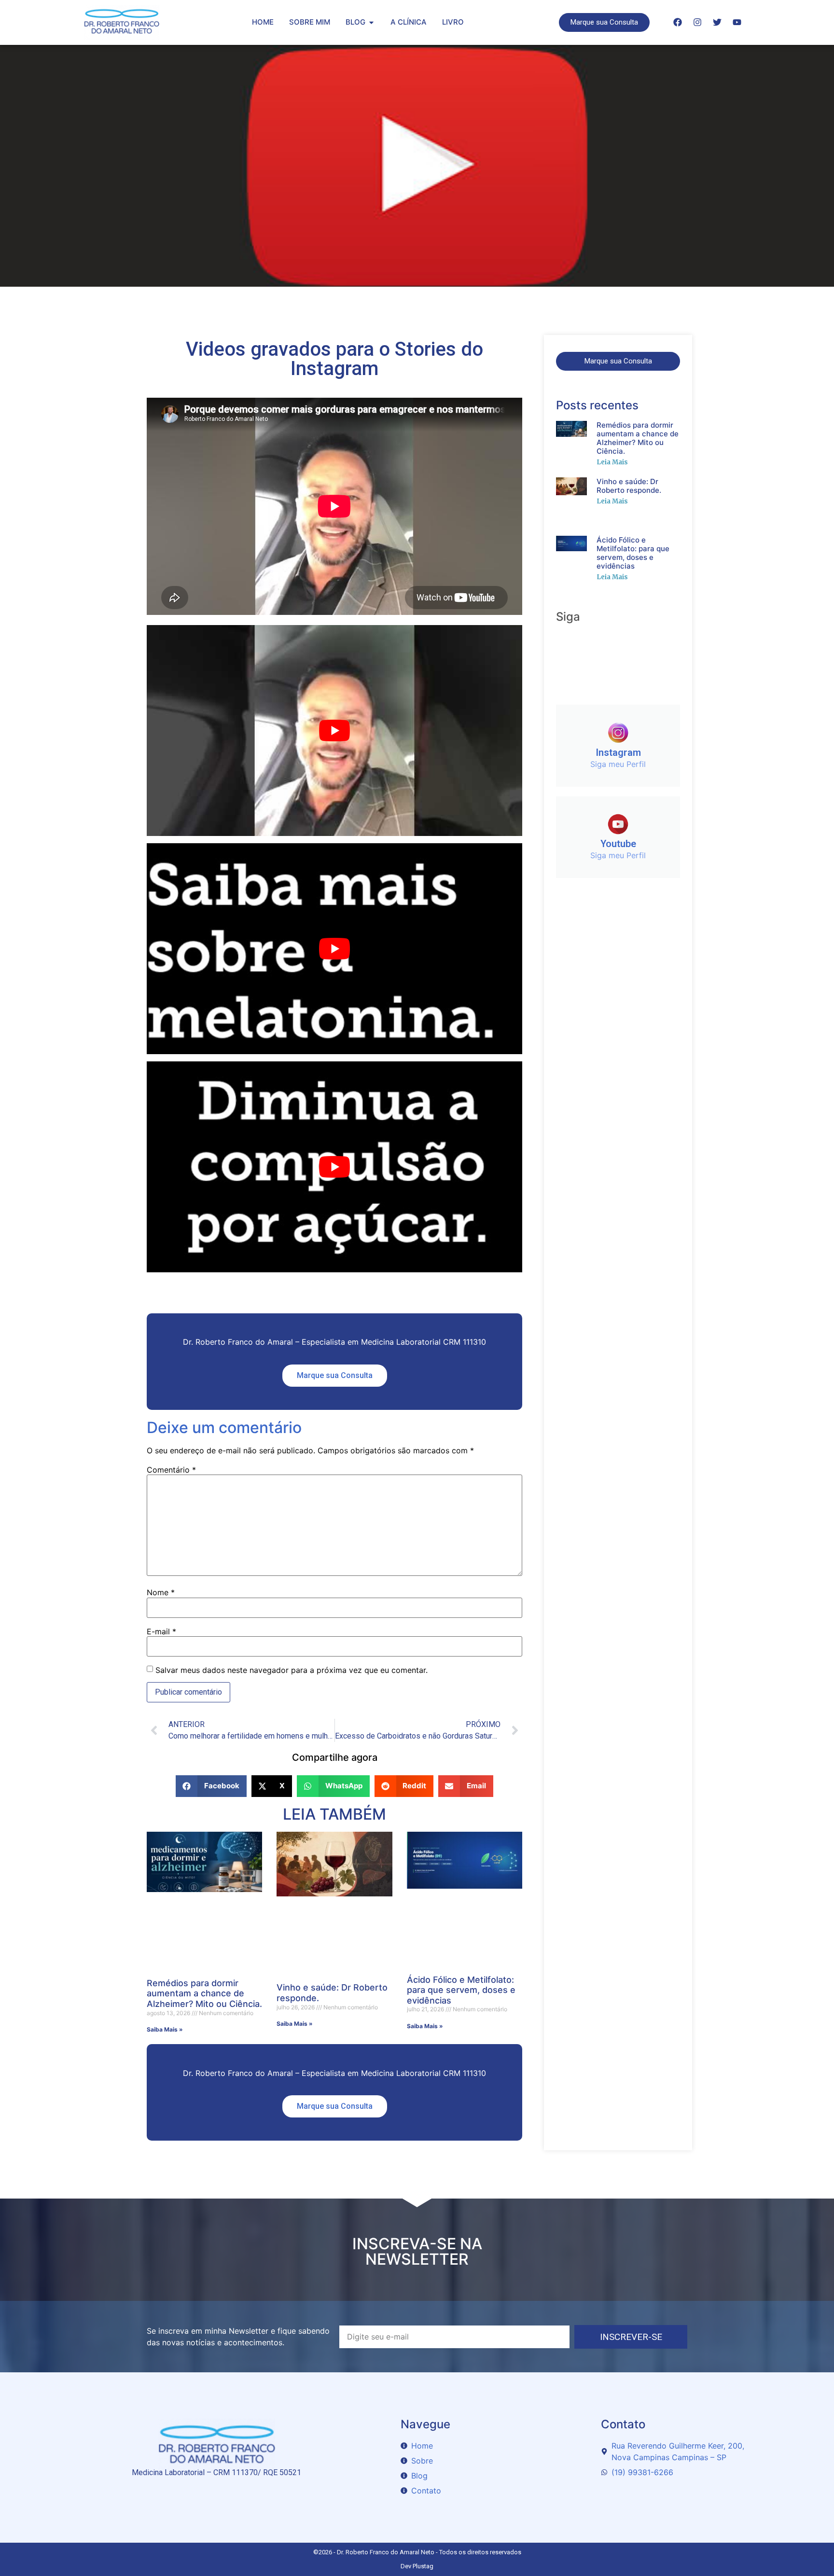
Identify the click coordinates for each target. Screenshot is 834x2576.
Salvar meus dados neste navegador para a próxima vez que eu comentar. (292, 1670)
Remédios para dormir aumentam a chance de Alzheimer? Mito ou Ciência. (204, 1993)
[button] (211, 1786)
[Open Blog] (371, 22)
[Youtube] (737, 22)
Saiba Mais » (165, 2029)
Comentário (171, 1470)
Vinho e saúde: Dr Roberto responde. (629, 486)
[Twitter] (717, 22)
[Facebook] (678, 22)
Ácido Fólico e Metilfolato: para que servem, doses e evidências (461, 1990)
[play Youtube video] (334, 731)
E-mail (161, 1631)
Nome (161, 1592)
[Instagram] (697, 22)
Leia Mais (612, 462)
